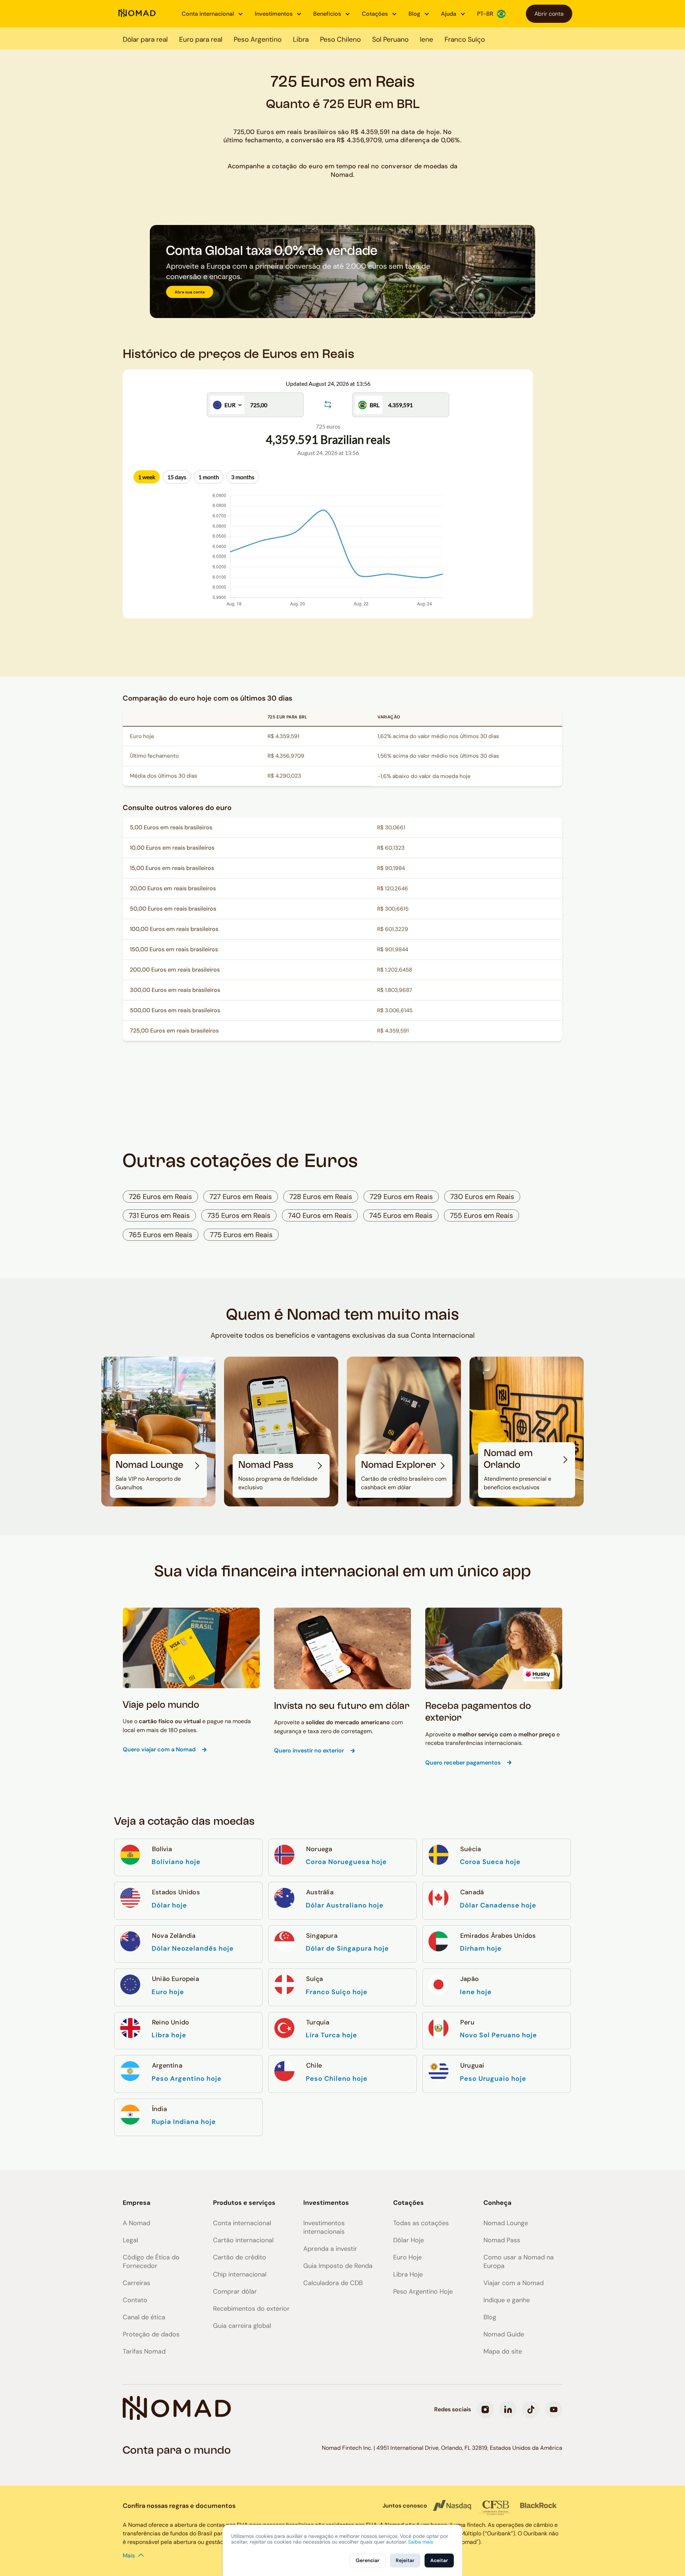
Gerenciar (368, 2560)
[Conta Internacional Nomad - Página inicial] (137, 14)
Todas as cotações (421, 2223)
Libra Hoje (408, 2274)
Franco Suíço (465, 39)
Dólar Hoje (409, 2240)
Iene (427, 39)
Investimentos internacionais (324, 2227)
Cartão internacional (243, 2240)
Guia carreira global (242, 2326)
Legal (130, 2240)
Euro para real (201, 39)
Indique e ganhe (507, 2300)
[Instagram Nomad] (485, 2409)
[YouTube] (554, 2409)
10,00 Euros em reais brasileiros (172, 848)
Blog (490, 2317)
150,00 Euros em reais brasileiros (174, 949)
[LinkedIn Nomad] (508, 2409)
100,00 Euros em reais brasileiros (174, 929)
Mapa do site (503, 2351)
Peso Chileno (340, 39)
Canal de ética (144, 2317)
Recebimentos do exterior (251, 2309)
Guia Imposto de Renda (338, 2266)
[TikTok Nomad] (531, 2409)
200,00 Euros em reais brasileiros (175, 970)
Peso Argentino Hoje (423, 2291)
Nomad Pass (502, 2240)
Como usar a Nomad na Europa (519, 2262)
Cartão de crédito (240, 2257)
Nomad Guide (504, 2334)
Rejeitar (405, 2560)
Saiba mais (421, 2542)
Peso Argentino (258, 39)
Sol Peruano (390, 39)
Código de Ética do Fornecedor (151, 2262)
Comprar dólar (235, 2291)
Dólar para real (145, 39)
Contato (135, 2300)
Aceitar (439, 2560)
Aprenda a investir (330, 2249)
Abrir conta (549, 14)
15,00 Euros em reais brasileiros (172, 868)
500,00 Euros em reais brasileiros (175, 1010)
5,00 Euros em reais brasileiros (171, 827)
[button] (212, 14)
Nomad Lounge (506, 2223)
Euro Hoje (407, 2257)
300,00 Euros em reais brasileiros (175, 990)
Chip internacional (240, 2274)
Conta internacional (242, 2223)
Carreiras (136, 2283)
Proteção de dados (151, 2334)
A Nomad (136, 2223)
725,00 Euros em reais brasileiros (174, 1031)
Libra (301, 39)
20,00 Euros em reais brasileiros (173, 888)
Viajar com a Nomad (514, 2283)
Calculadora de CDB (333, 2283)
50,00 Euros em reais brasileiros (173, 909)
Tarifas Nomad (144, 2351)
